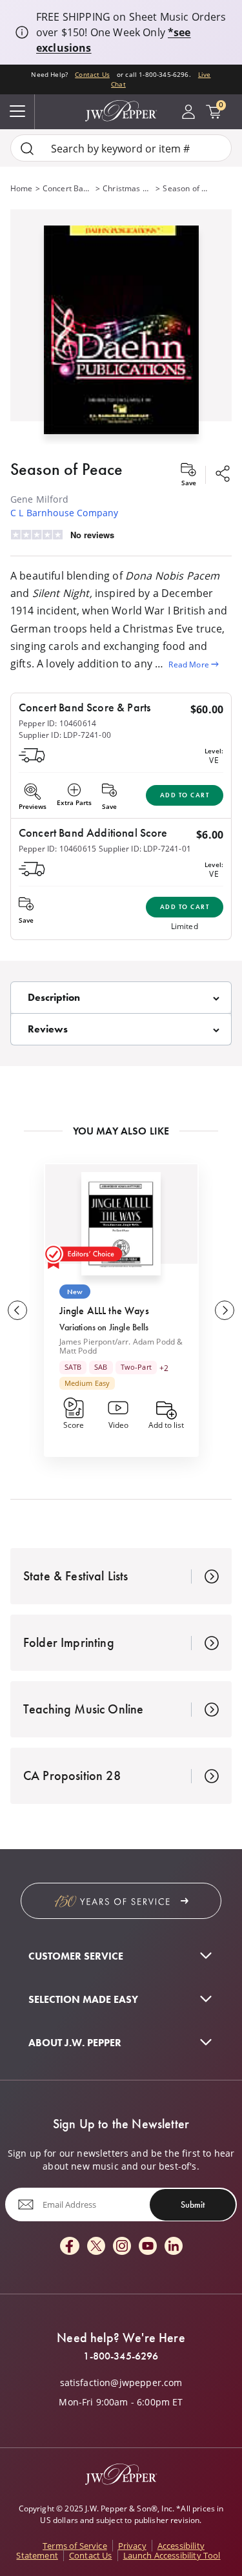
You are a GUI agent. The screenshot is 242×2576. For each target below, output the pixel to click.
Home (22, 188)
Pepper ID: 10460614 (57, 723)
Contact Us (92, 75)
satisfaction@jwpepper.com (121, 2383)
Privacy (132, 2546)
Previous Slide (17, 1310)
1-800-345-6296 (121, 2356)
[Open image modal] (121, 335)
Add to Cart (185, 795)
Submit (193, 2204)
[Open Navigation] (17, 112)
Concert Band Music (68, 188)
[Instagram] (122, 2247)
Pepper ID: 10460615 (57, 848)
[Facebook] (70, 2247)
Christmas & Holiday (128, 188)
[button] (121, 327)
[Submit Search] (27, 148)
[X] (96, 2247)
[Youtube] (148, 2247)
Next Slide (225, 1310)
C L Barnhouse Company (64, 513)
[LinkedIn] (174, 2247)
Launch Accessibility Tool (172, 2555)
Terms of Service (75, 2546)
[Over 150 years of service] (121, 1901)
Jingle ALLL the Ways (104, 1311)
